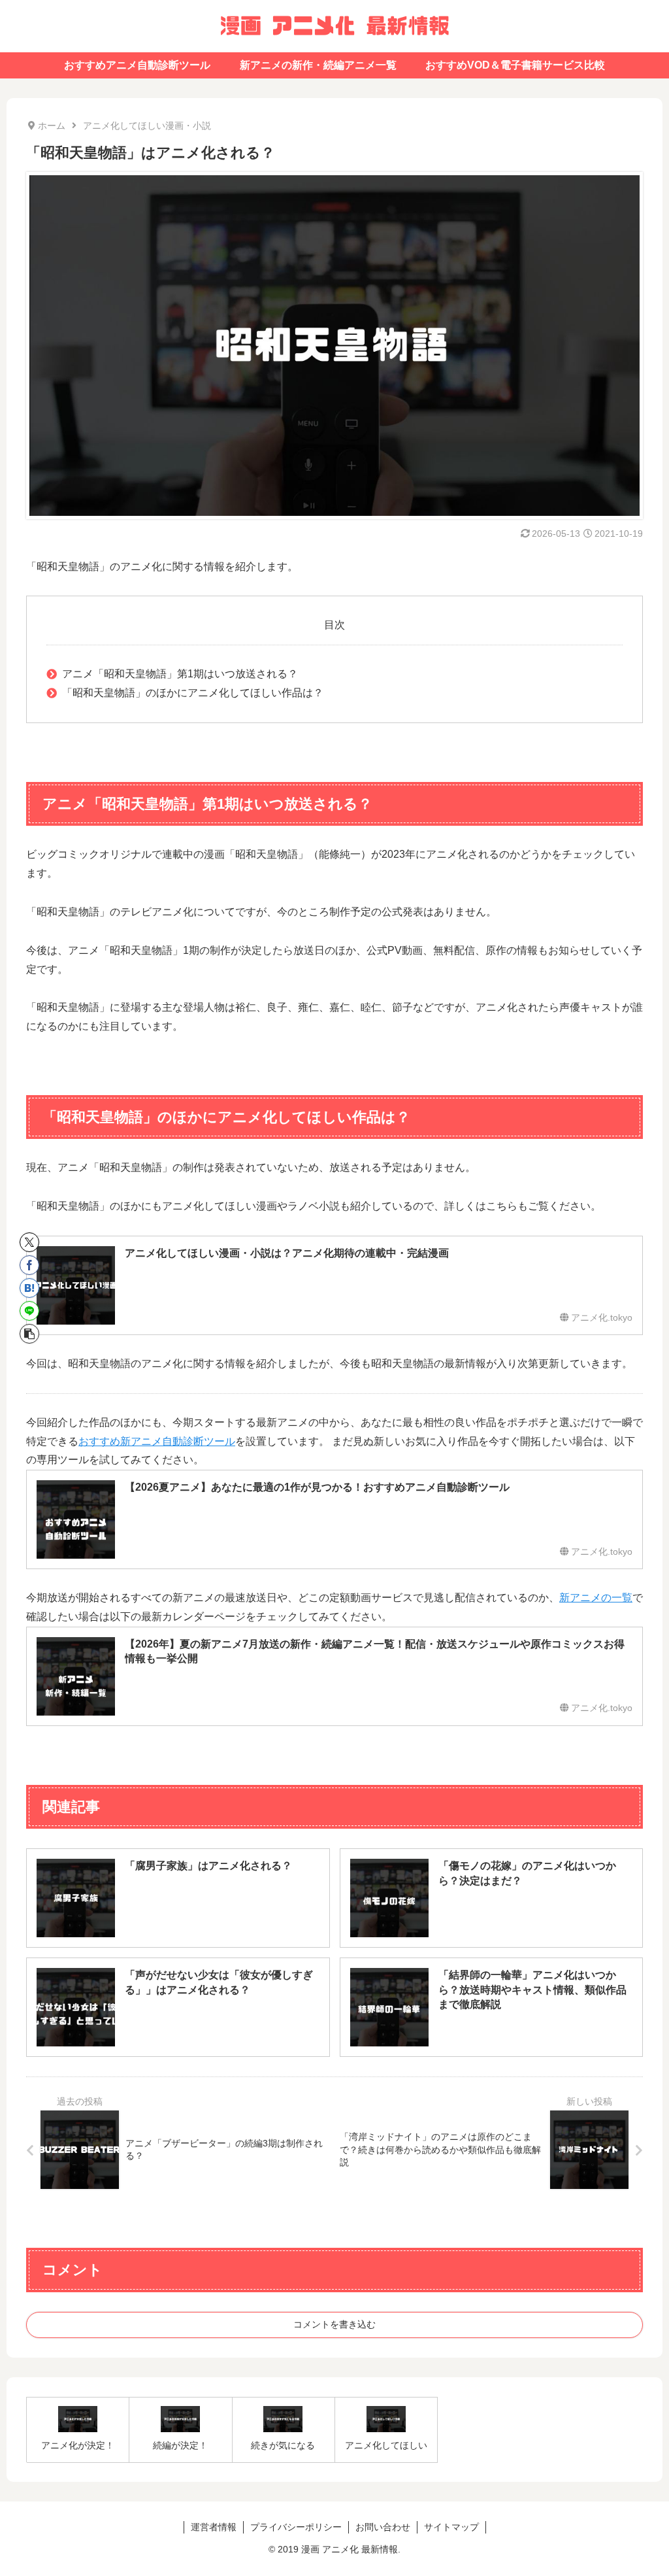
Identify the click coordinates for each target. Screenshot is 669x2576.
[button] (29, 1334)
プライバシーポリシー (296, 2527)
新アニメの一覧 (596, 1598)
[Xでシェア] (29, 1242)
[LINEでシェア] (29, 1311)
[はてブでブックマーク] (29, 1288)
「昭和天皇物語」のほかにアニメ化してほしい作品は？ (193, 693)
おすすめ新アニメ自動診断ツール (157, 1441)
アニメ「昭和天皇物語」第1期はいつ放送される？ (180, 674)
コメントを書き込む (334, 2324)
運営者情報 (214, 2527)
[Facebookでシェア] (29, 1265)
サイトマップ (451, 2527)
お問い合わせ (383, 2527)
